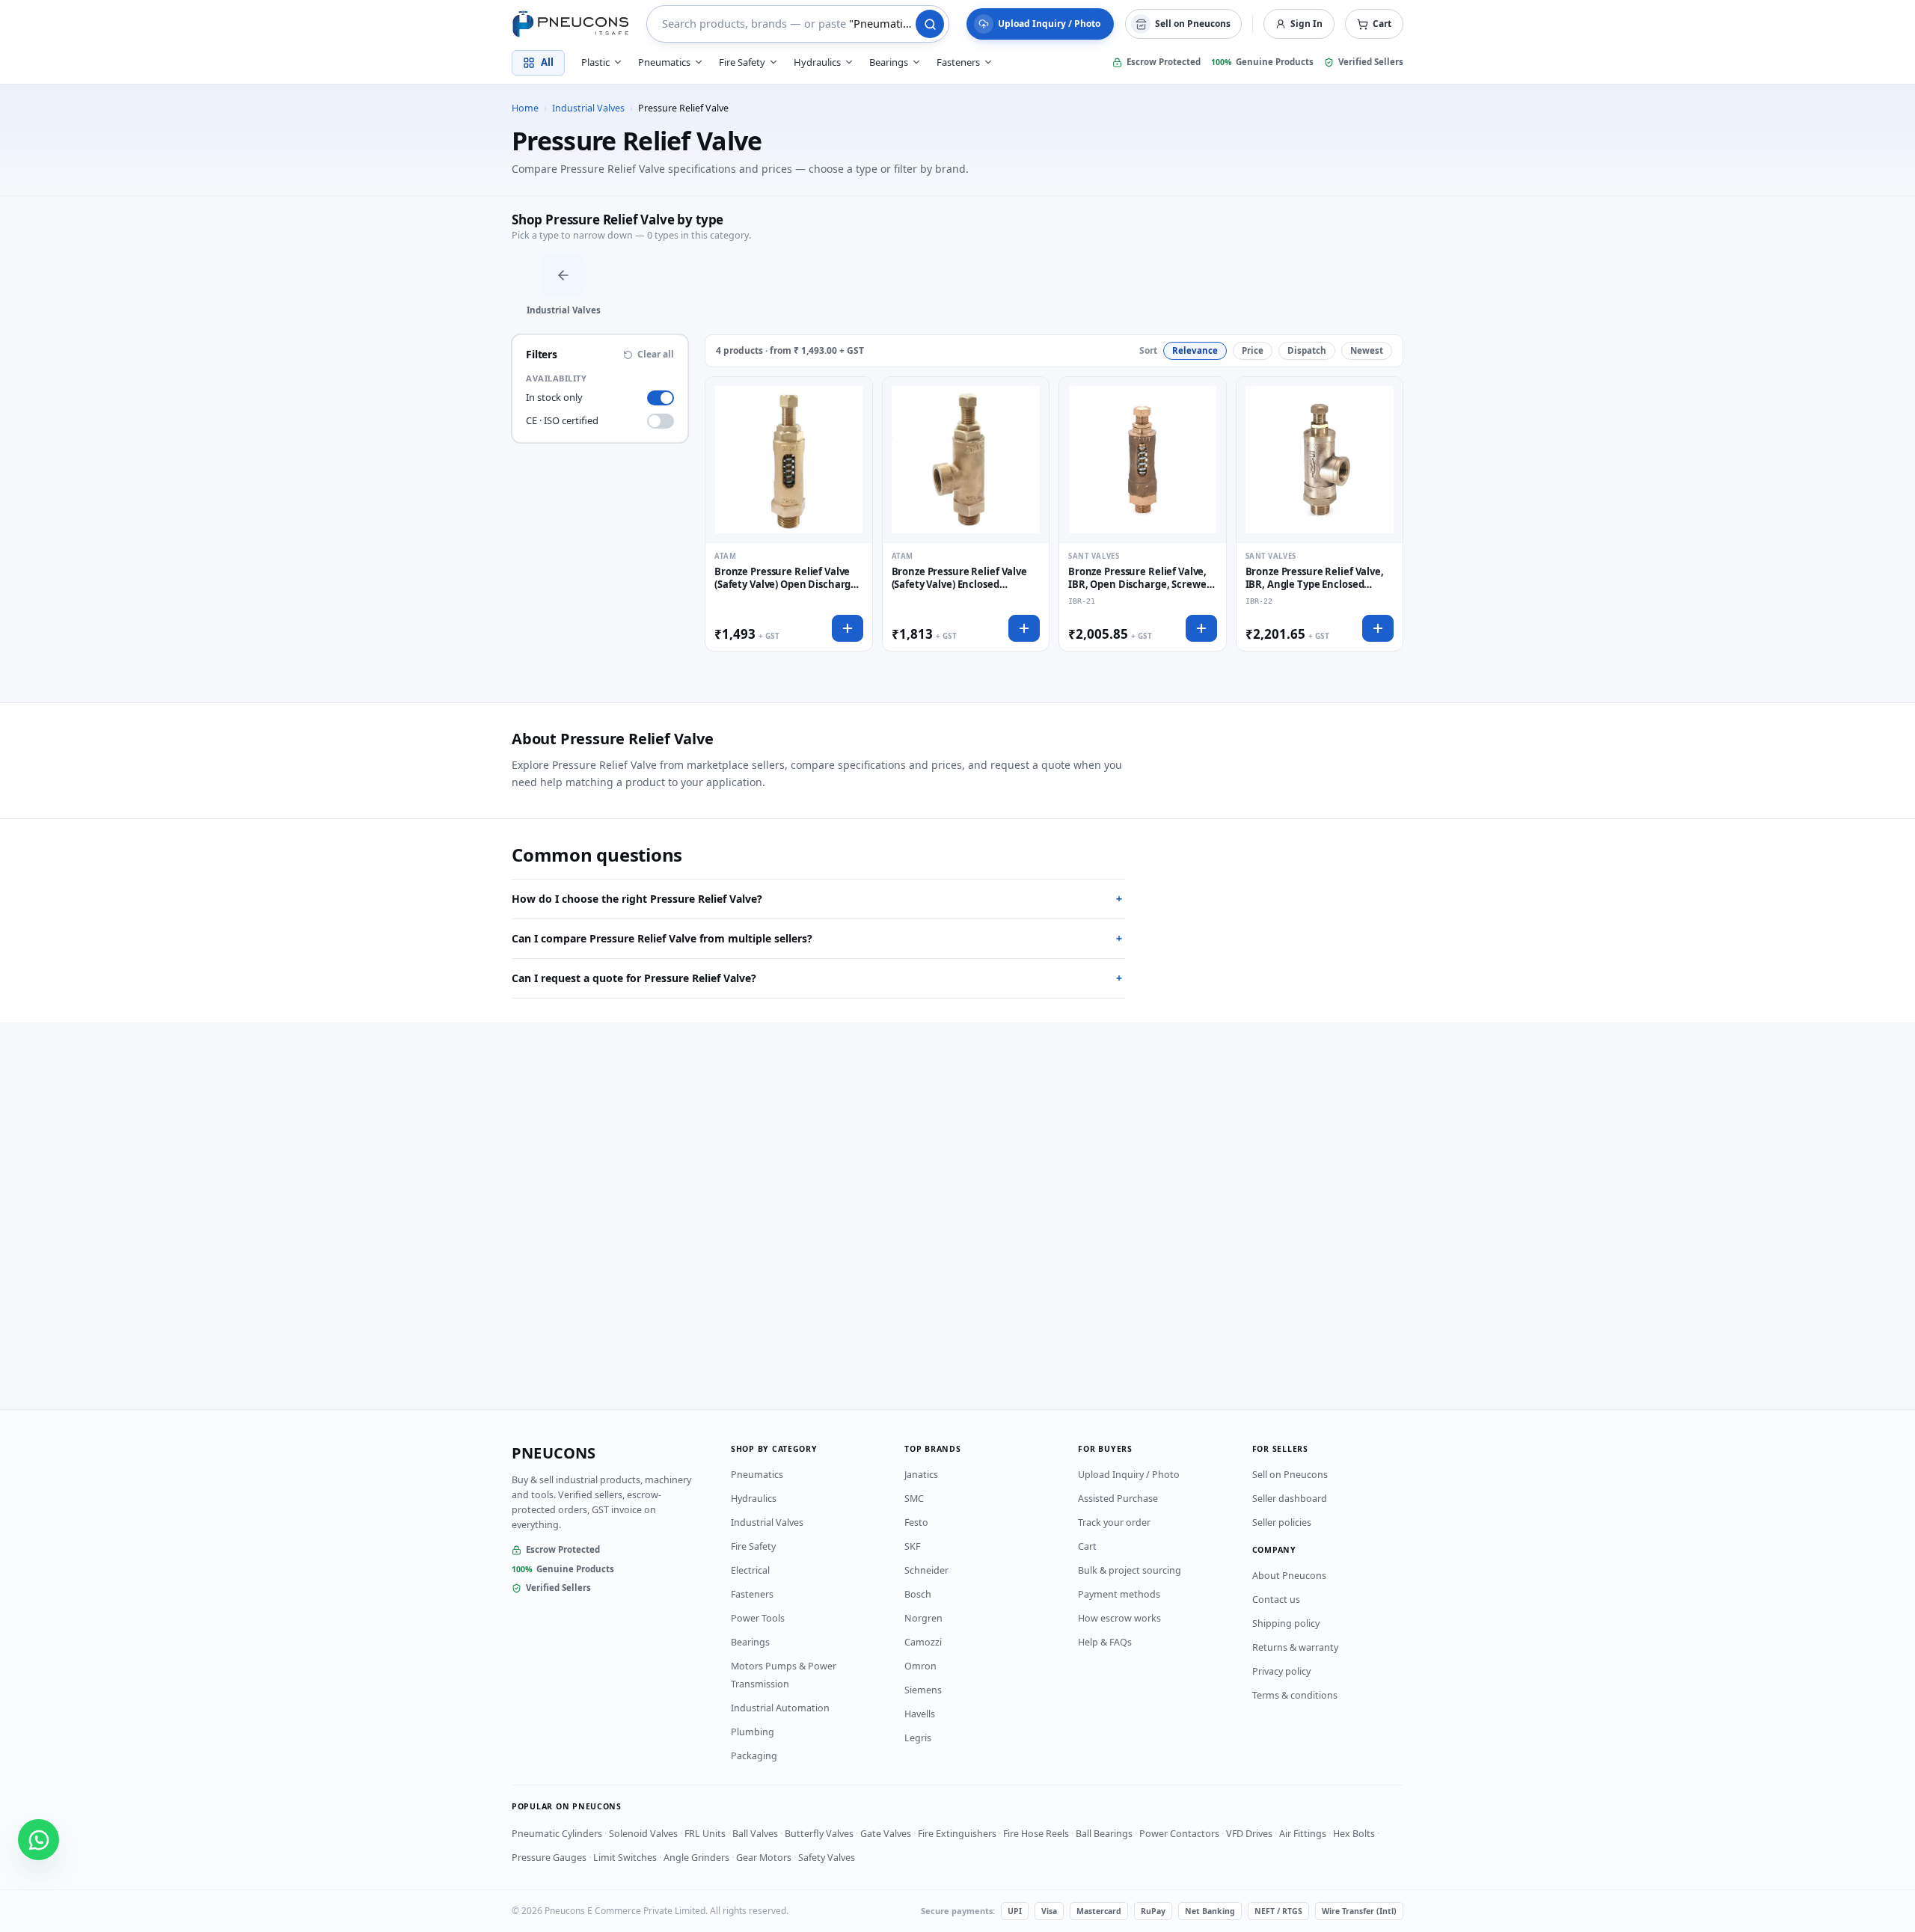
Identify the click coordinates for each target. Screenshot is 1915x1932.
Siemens (923, 1690)
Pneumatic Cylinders (557, 1834)
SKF (912, 1546)
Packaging (754, 1756)
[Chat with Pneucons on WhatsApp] (39, 1840)
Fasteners (752, 1594)
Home (525, 108)
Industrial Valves (588, 108)
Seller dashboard (1290, 1499)
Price (1253, 350)
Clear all (656, 355)
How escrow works (1119, 1618)
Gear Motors (764, 1858)
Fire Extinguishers (957, 1834)
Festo (916, 1522)
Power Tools (758, 1618)
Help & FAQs (1105, 1642)
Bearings (750, 1642)
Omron (920, 1666)
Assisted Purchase (1118, 1499)
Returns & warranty (1295, 1647)
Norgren (923, 1618)
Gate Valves (886, 1834)
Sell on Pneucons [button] (1193, 24)
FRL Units (705, 1834)
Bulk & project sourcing (1130, 1570)
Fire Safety (753, 1546)
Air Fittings (1303, 1834)
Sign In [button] (1306, 24)
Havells (920, 1714)
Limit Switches (625, 1858)
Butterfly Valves (819, 1834)
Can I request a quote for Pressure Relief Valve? (817, 978)
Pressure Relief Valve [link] (683, 108)
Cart (1087, 1546)
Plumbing (753, 1732)
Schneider (926, 1570)
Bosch (918, 1594)
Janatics (921, 1475)
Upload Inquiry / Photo (1129, 1475)
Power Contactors (1179, 1834)
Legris (918, 1738)
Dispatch (1307, 350)
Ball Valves (755, 1834)
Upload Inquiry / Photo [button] (1049, 24)
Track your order (1114, 1522)
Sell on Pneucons (1290, 1475)
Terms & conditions (1295, 1695)
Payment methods (1119, 1594)
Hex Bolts (1354, 1834)
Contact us (1276, 1600)
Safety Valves (827, 1858)
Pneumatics (757, 1475)
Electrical (750, 1570)
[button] (1374, 24)
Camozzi (923, 1642)
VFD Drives (1249, 1834)
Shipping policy (1286, 1623)
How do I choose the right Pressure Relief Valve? (817, 899)
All (547, 62)
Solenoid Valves (643, 1834)
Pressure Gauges (549, 1858)
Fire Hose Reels (1036, 1834)
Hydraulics (754, 1499)
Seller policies (1282, 1522)
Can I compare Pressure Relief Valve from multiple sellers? (817, 938)
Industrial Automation (780, 1708)
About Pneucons (1289, 1576)
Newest (1367, 350)
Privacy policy (1281, 1671)
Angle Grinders (696, 1858)
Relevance (1195, 350)
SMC (914, 1499)
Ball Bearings (1104, 1834)
